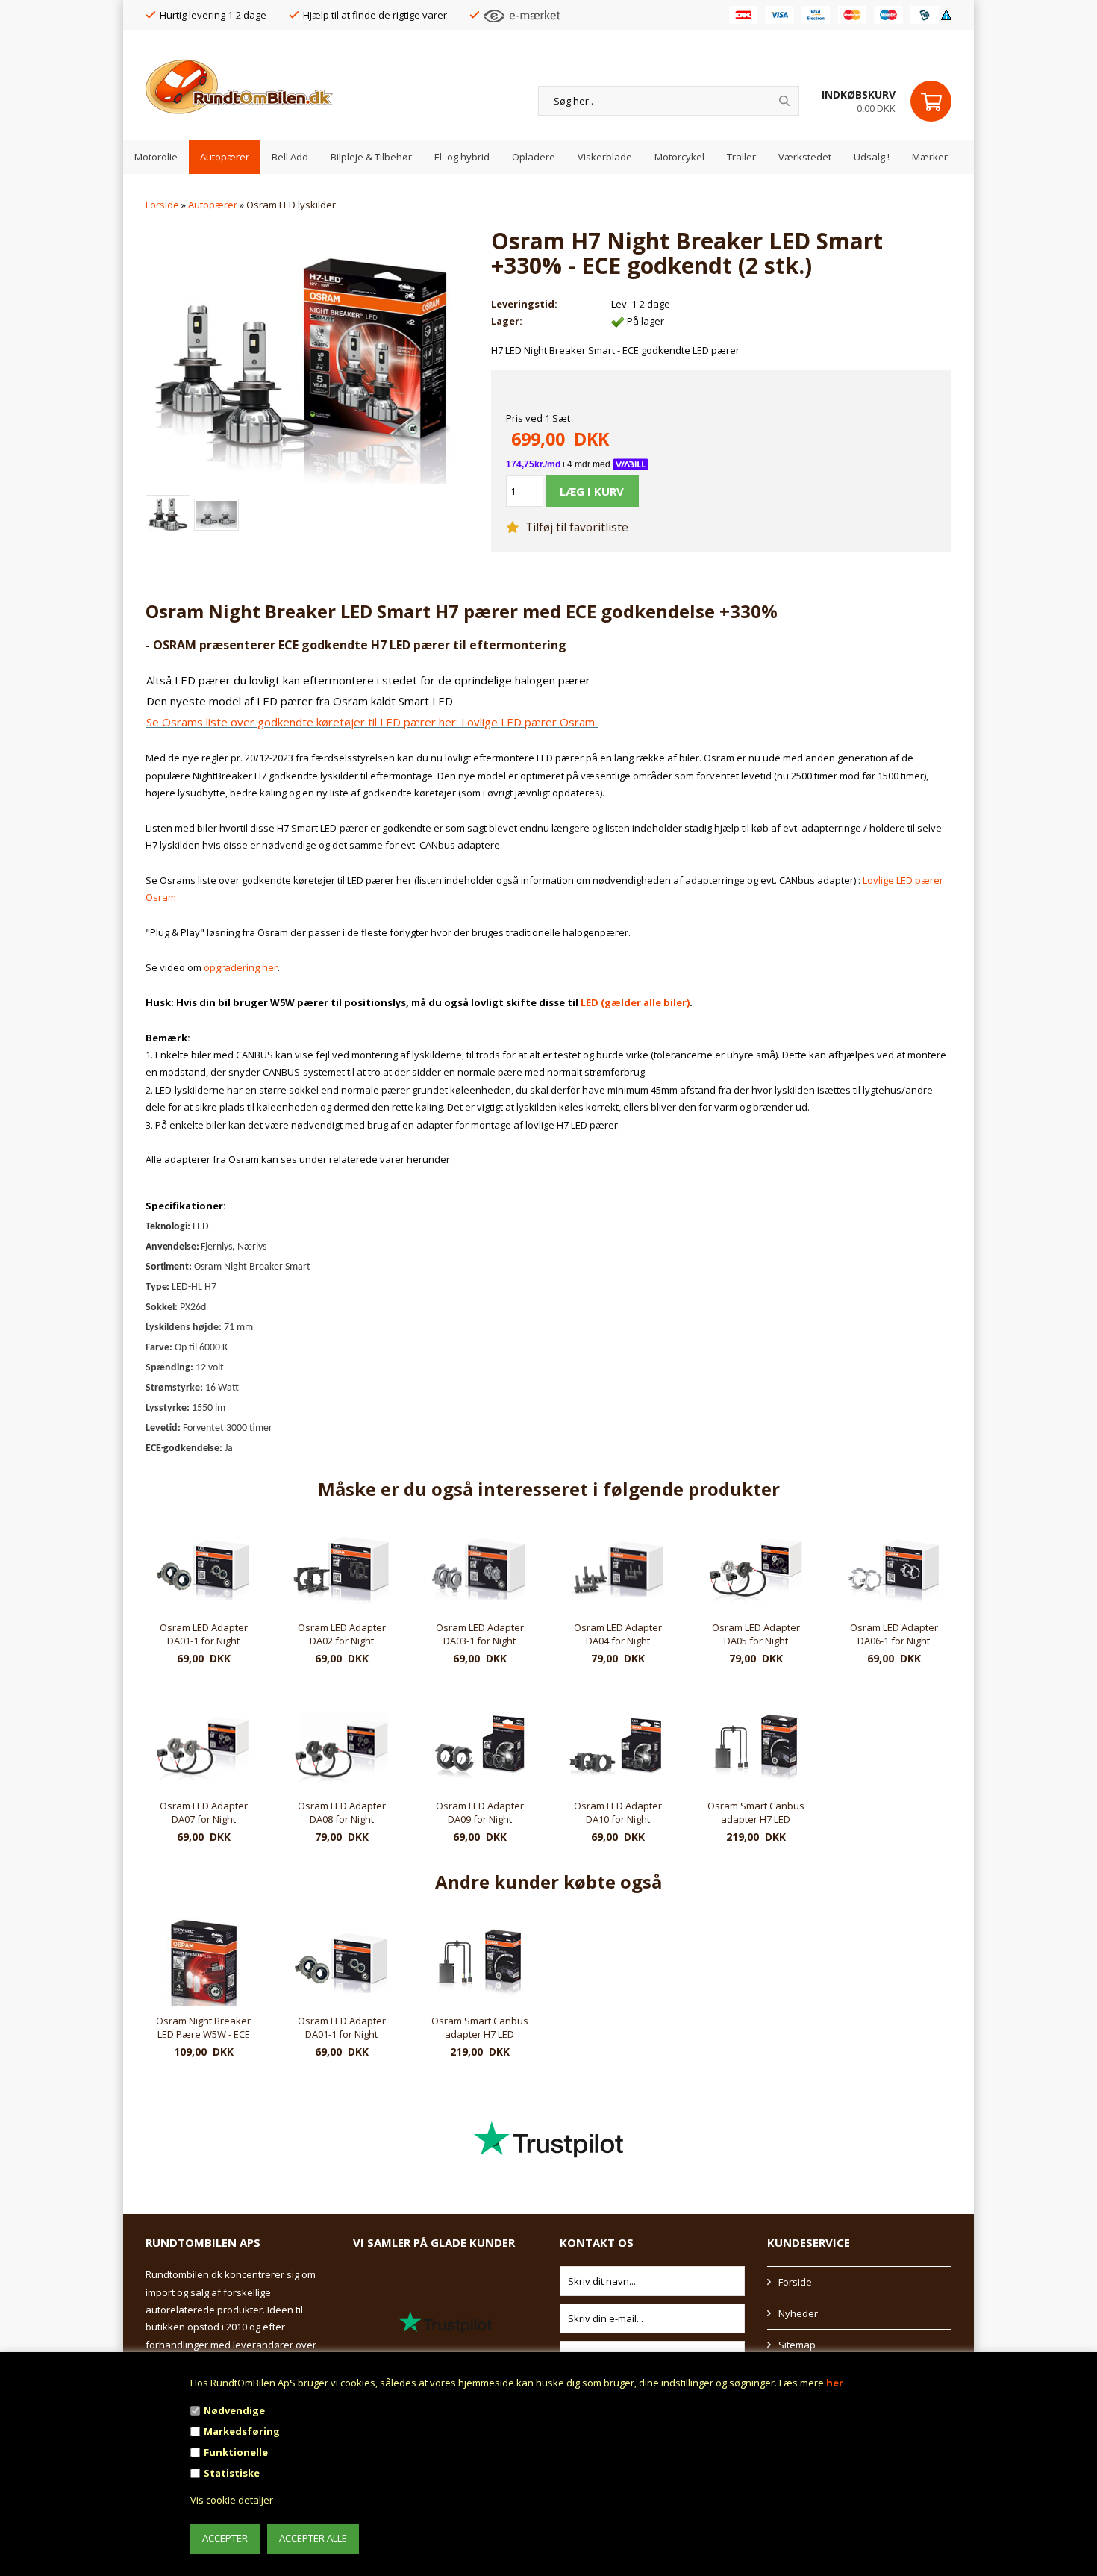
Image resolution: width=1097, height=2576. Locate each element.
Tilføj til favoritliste (575, 527)
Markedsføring (242, 2431)
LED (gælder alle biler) (635, 1002)
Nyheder (798, 2313)
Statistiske (232, 2473)
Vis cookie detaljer (232, 2500)
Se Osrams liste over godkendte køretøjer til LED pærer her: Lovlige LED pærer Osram (372, 722)
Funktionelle (236, 2452)
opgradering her (241, 967)
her (835, 2383)
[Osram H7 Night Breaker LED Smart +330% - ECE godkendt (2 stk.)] (307, 355)
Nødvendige (234, 2410)
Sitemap (797, 2345)
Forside (162, 205)
